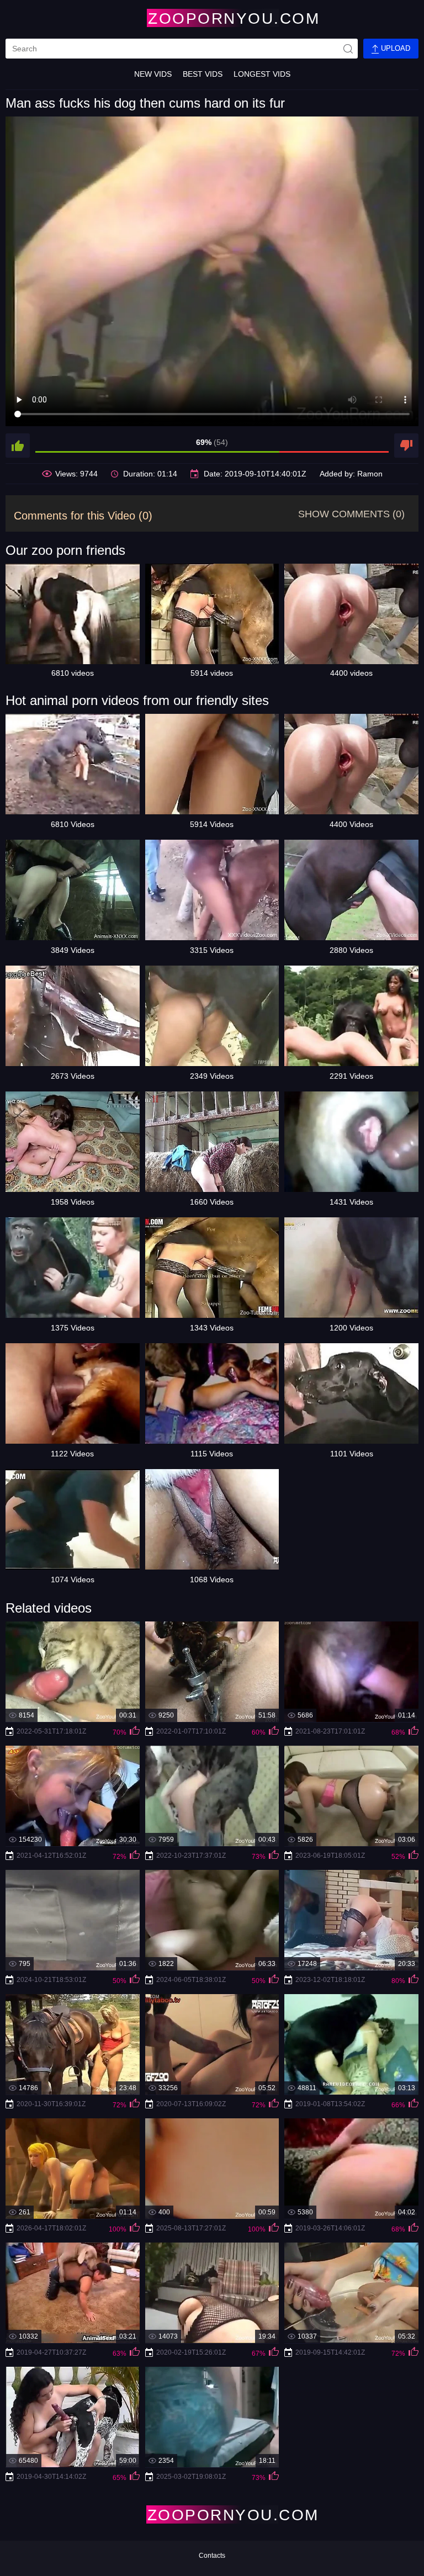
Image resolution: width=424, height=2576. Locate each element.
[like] (18, 446)
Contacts (212, 2556)
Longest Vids (262, 74)
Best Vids (203, 74)
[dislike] (406, 446)
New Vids (153, 74)
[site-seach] (348, 49)
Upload (394, 48)
